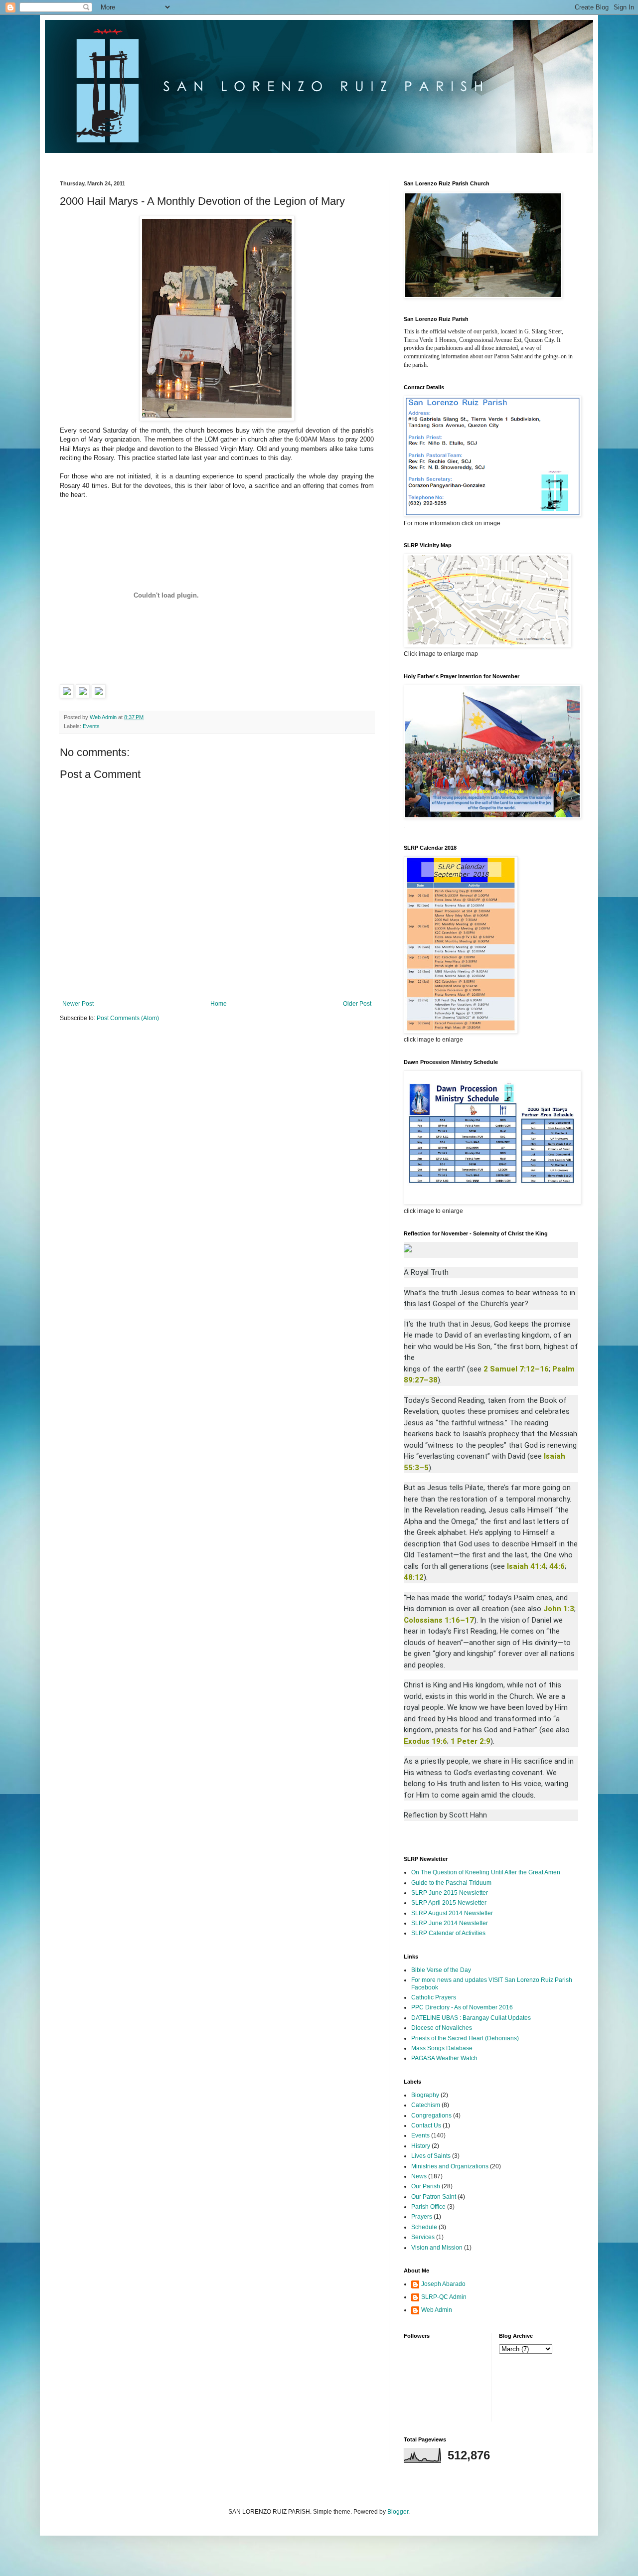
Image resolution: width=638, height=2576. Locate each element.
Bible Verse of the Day (441, 1970)
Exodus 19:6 (425, 1741)
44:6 (557, 1566)
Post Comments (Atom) (128, 1018)
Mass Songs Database (442, 2048)
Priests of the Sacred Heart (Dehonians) (465, 2038)
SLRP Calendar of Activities (448, 1933)
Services (423, 2237)
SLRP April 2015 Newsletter (449, 1903)
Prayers (422, 2217)
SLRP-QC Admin (444, 2297)
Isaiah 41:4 (526, 1566)
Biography (425, 2095)
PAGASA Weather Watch (444, 2058)
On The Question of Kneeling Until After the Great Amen (486, 1872)
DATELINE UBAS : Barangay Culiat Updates (471, 2018)
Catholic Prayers (434, 1997)
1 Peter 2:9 (471, 1741)
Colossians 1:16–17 (439, 1620)
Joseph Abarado (443, 2284)
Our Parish (426, 2186)
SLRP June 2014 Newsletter (450, 1923)
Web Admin (437, 2310)
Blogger (398, 2512)
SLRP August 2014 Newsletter (452, 1913)
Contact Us (426, 2125)
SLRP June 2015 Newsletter (450, 1893)
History (421, 2146)
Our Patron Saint (434, 2197)
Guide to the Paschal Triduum (451, 1883)
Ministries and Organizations (450, 2166)
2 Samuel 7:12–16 (516, 1369)
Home (219, 1004)
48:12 (414, 1577)
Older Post (357, 1004)
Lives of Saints (431, 2156)
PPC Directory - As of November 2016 (462, 2007)
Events (91, 726)
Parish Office (428, 2207)
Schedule (424, 2227)
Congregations (431, 2116)
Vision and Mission (437, 2248)
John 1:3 (559, 1609)
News (419, 2176)
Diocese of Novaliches (442, 2028)
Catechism (426, 2105)
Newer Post (78, 1004)
